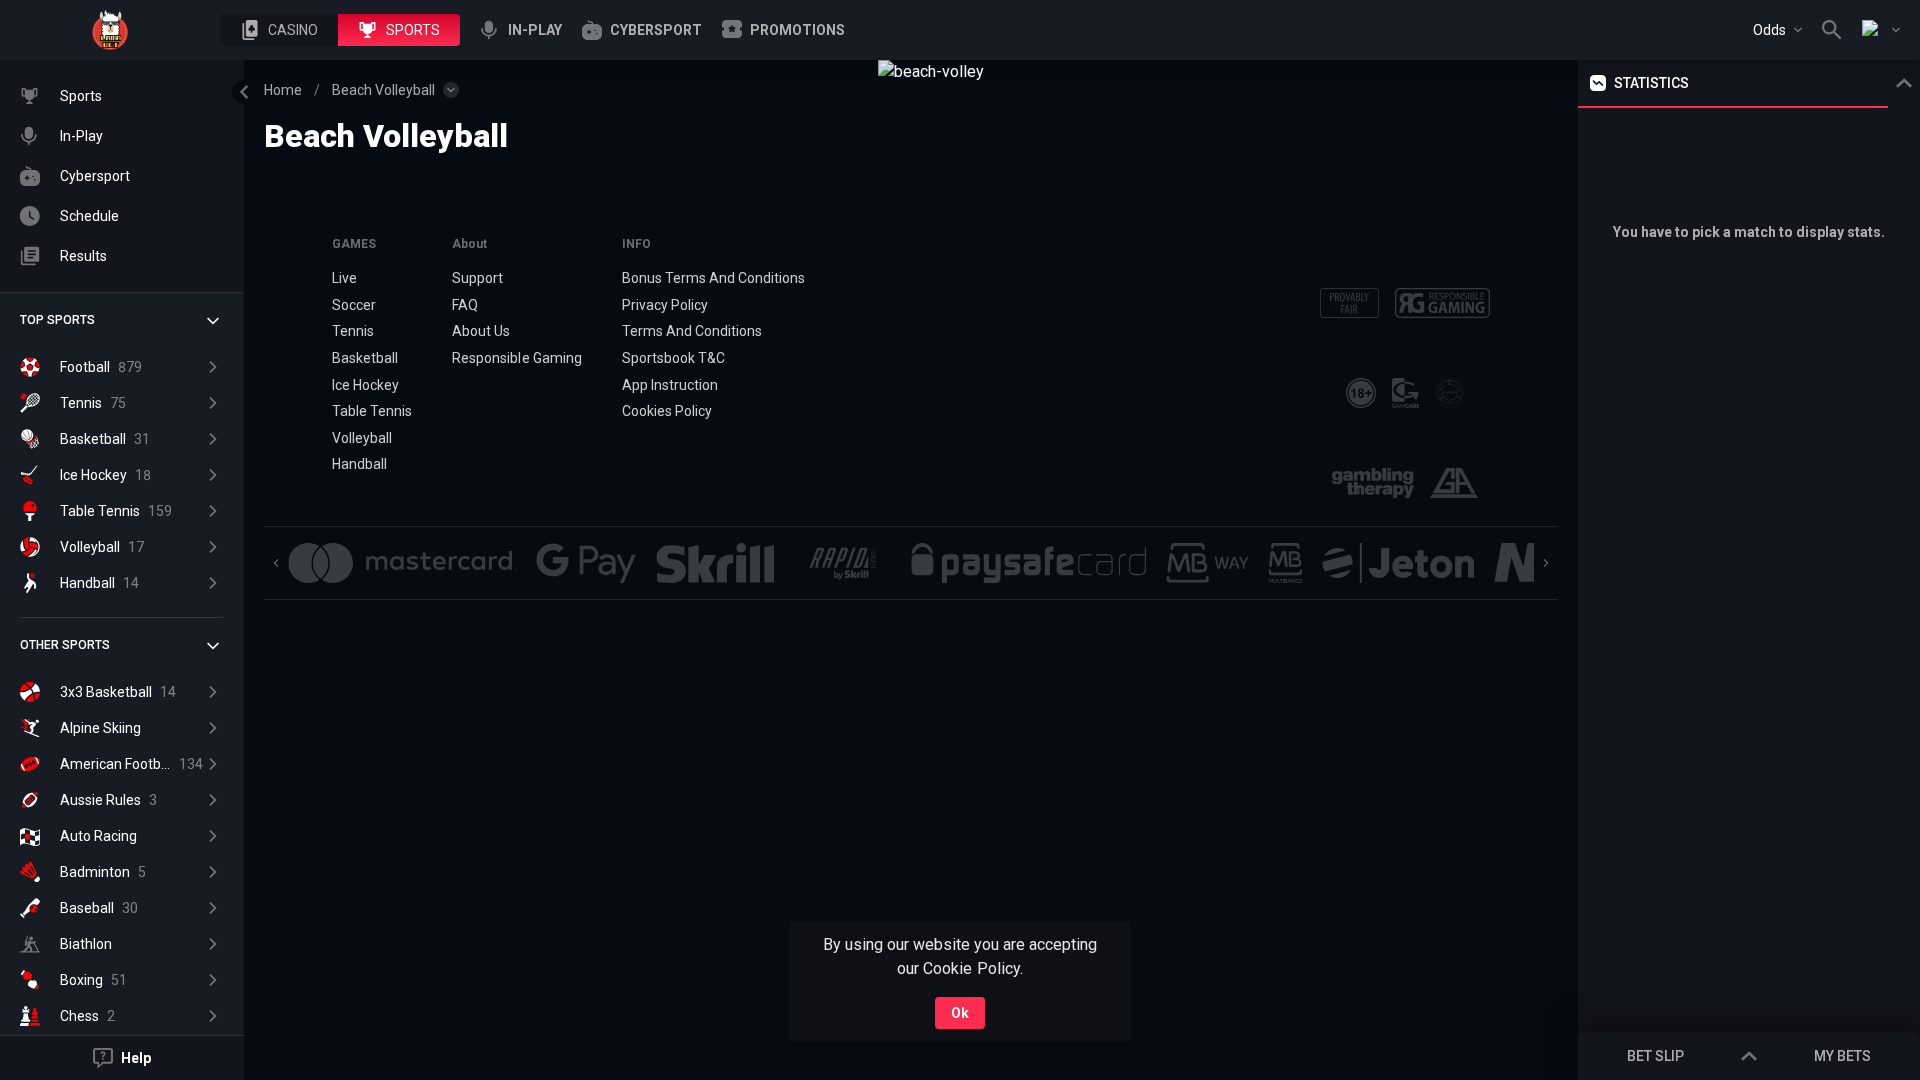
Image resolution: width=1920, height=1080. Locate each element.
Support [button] (477, 278)
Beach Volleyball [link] (383, 90)
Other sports (65, 645)
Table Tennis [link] (372, 411)
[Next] (1546, 563)
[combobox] (1777, 30)
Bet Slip (1655, 1056)
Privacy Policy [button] (665, 305)
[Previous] (276, 563)
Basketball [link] (365, 358)
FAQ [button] (465, 305)
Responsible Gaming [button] (516, 358)
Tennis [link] (353, 331)
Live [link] (344, 278)
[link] (110, 30)
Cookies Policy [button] (667, 411)
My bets (1842, 1056)
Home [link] (283, 90)
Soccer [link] (354, 305)
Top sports (57, 320)
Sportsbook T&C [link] (673, 358)
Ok (960, 1013)
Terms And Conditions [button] (692, 331)
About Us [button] (481, 331)
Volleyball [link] (362, 438)
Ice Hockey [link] (365, 385)
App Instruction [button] (670, 385)
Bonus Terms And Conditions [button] (714, 278)
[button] (279, 30)
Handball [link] (359, 464)
